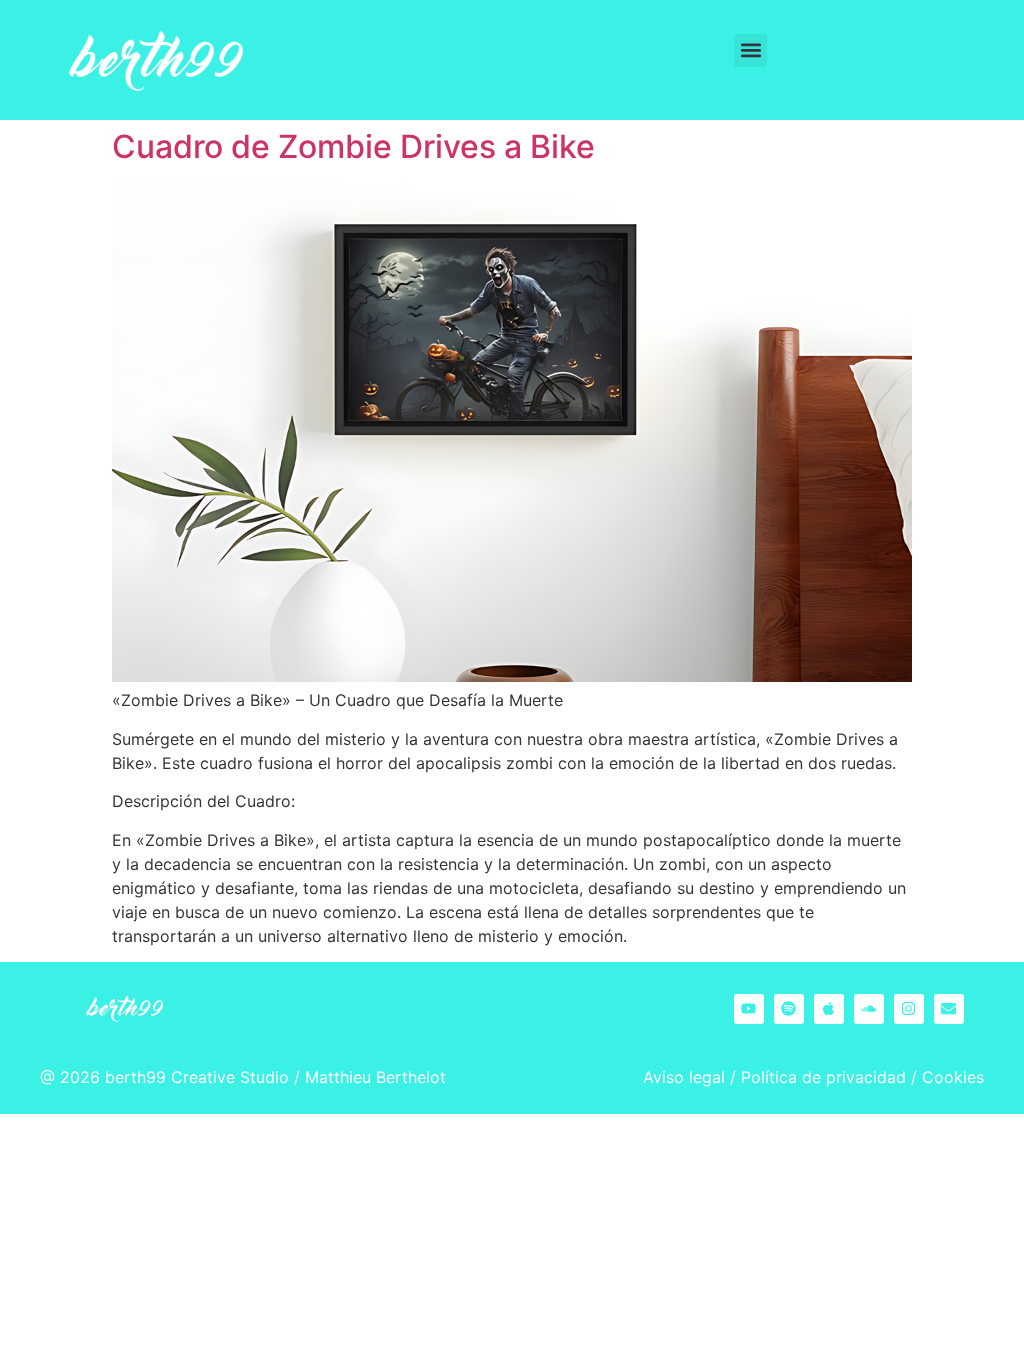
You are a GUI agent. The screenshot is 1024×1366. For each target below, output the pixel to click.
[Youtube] (749, 1009)
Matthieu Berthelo (372, 1077)
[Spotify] (789, 1009)
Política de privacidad (823, 1077)
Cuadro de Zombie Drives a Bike (353, 146)
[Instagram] (909, 1009)
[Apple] (829, 1009)
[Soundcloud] (869, 1009)
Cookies (953, 1077)
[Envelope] (949, 1009)
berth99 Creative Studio (197, 1077)
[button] (750, 50)
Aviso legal (684, 1077)
